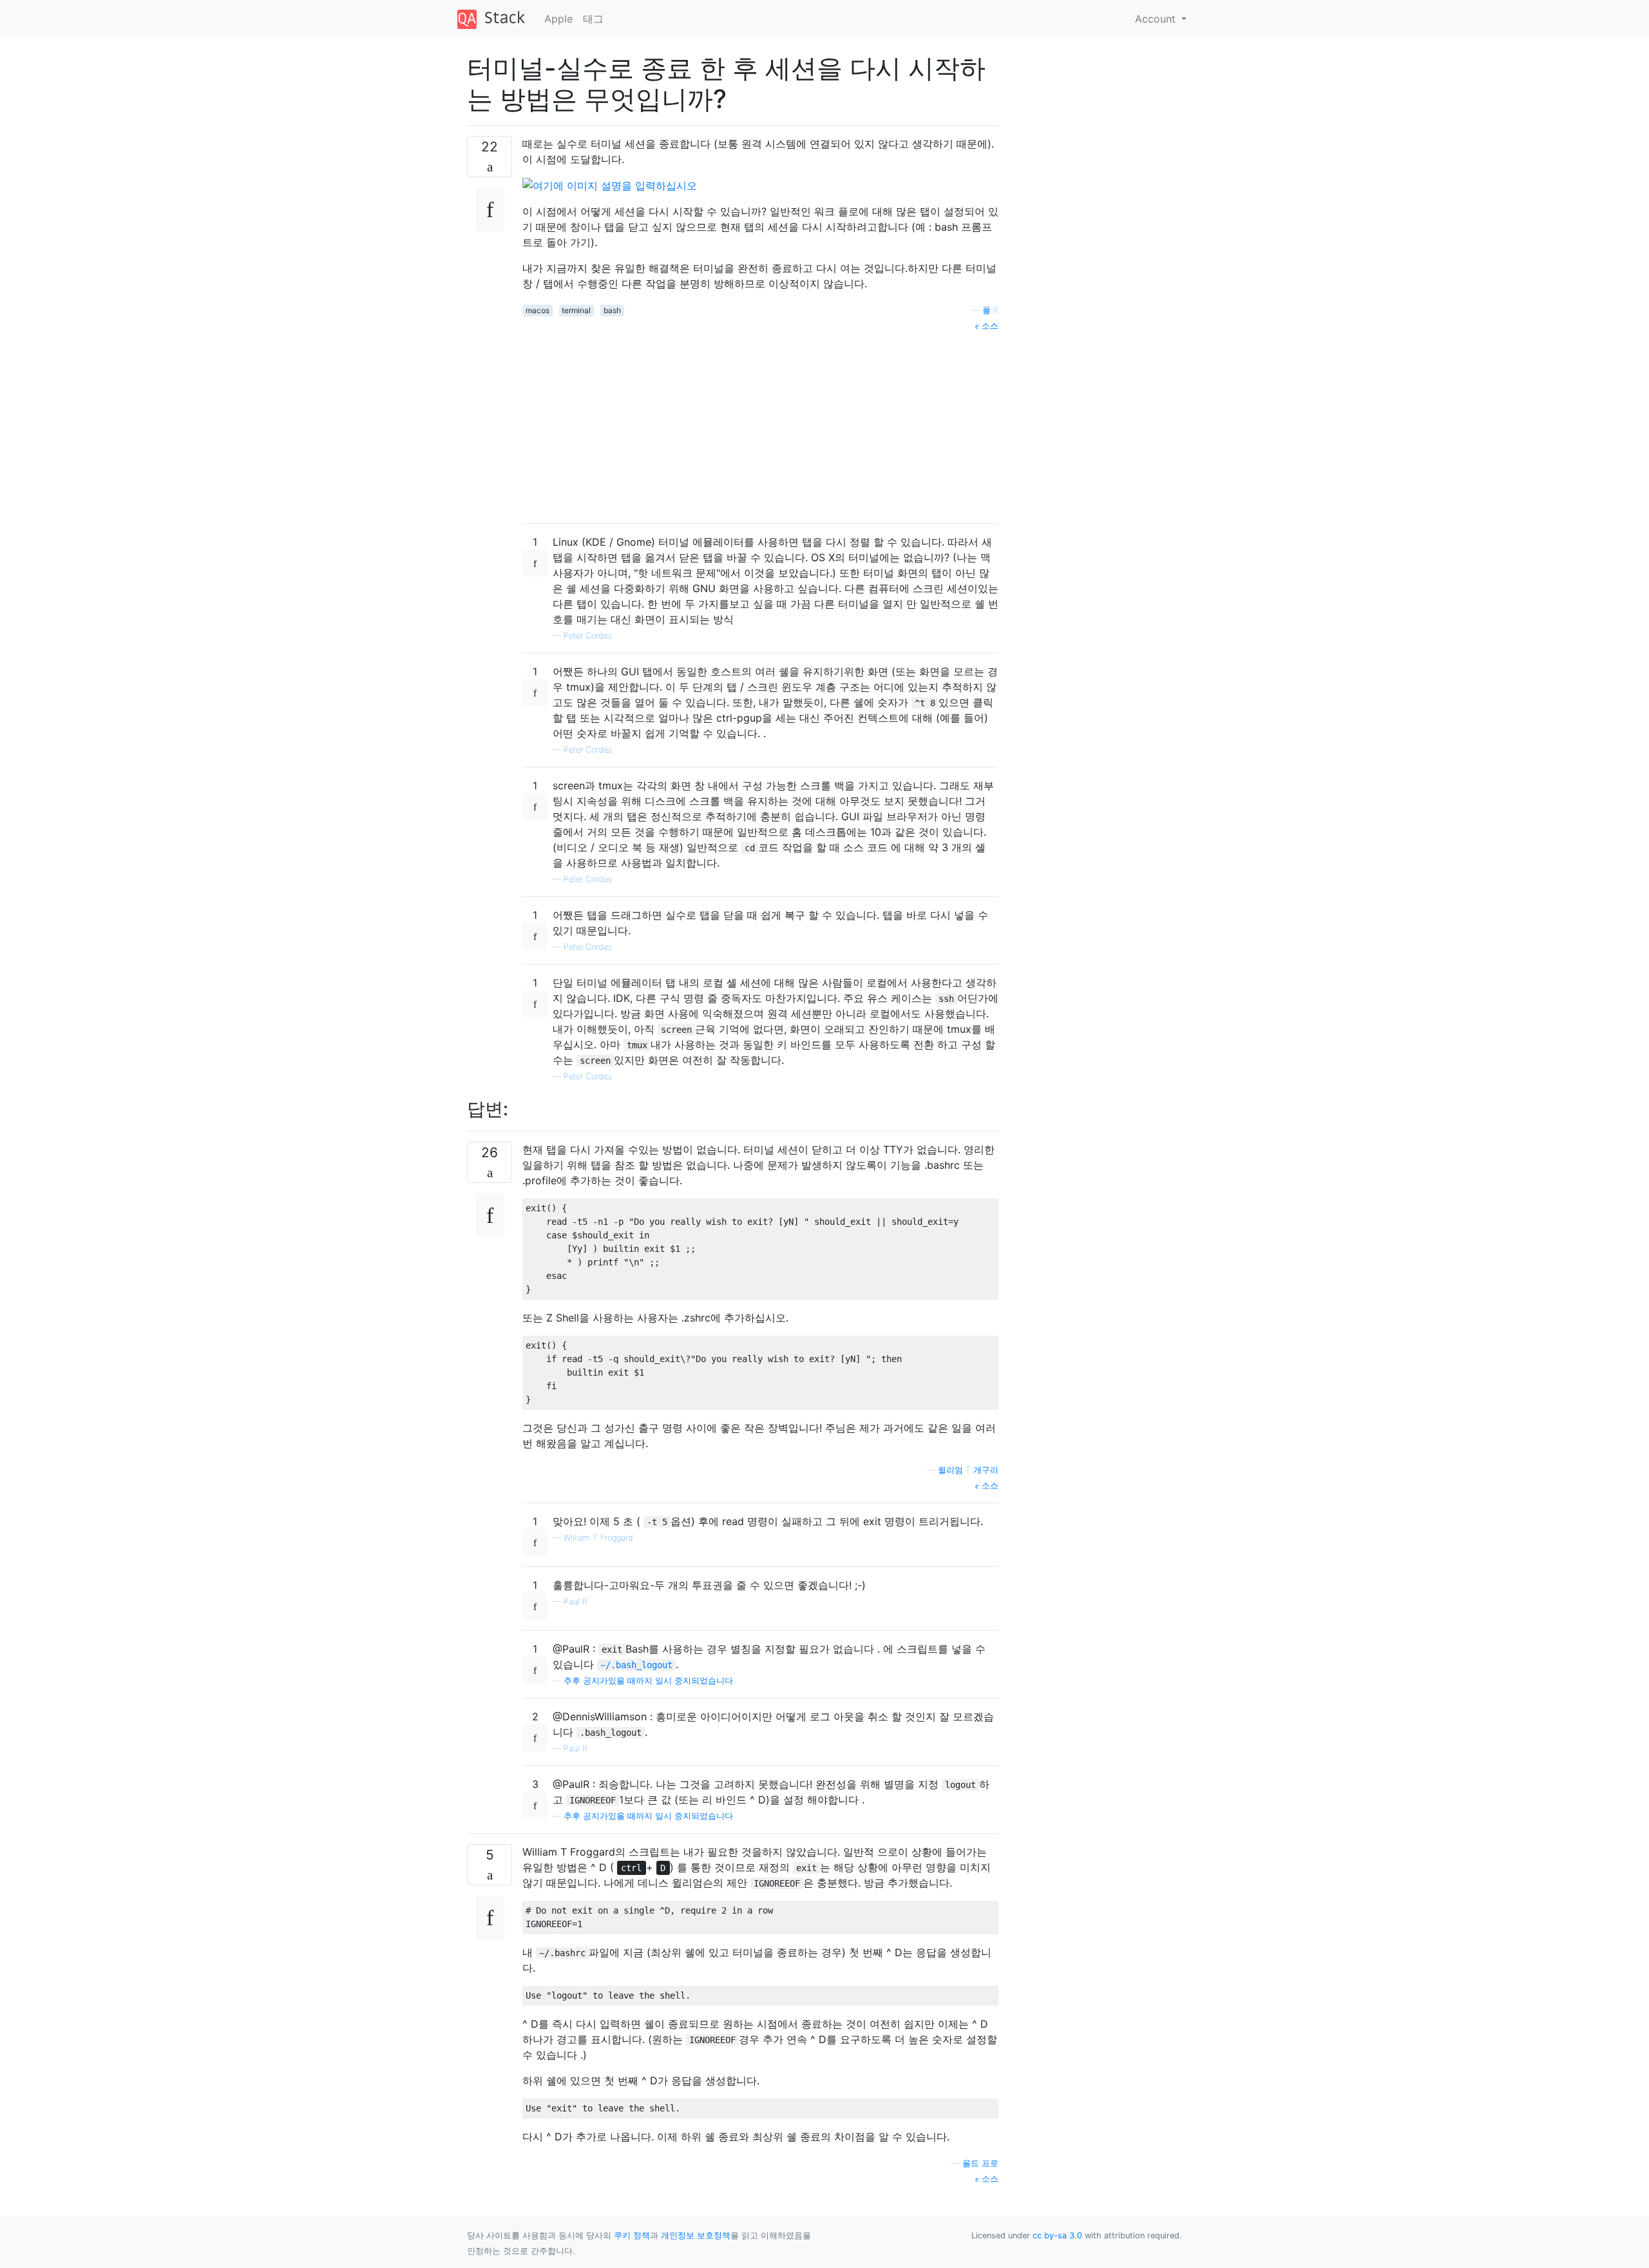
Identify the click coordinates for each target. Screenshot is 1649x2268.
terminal (576, 310)
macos (538, 310)
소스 (989, 326)
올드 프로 (980, 2163)
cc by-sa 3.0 (1057, 2235)
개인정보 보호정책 (696, 2235)
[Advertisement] (760, 423)
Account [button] (1157, 19)
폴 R (990, 310)
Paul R (576, 1601)
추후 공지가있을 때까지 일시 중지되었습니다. (649, 1681)
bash (612, 310)
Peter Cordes (588, 636)
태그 (593, 19)
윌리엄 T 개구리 (968, 1470)
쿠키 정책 (632, 2235)
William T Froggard (598, 1538)
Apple (558, 19)
